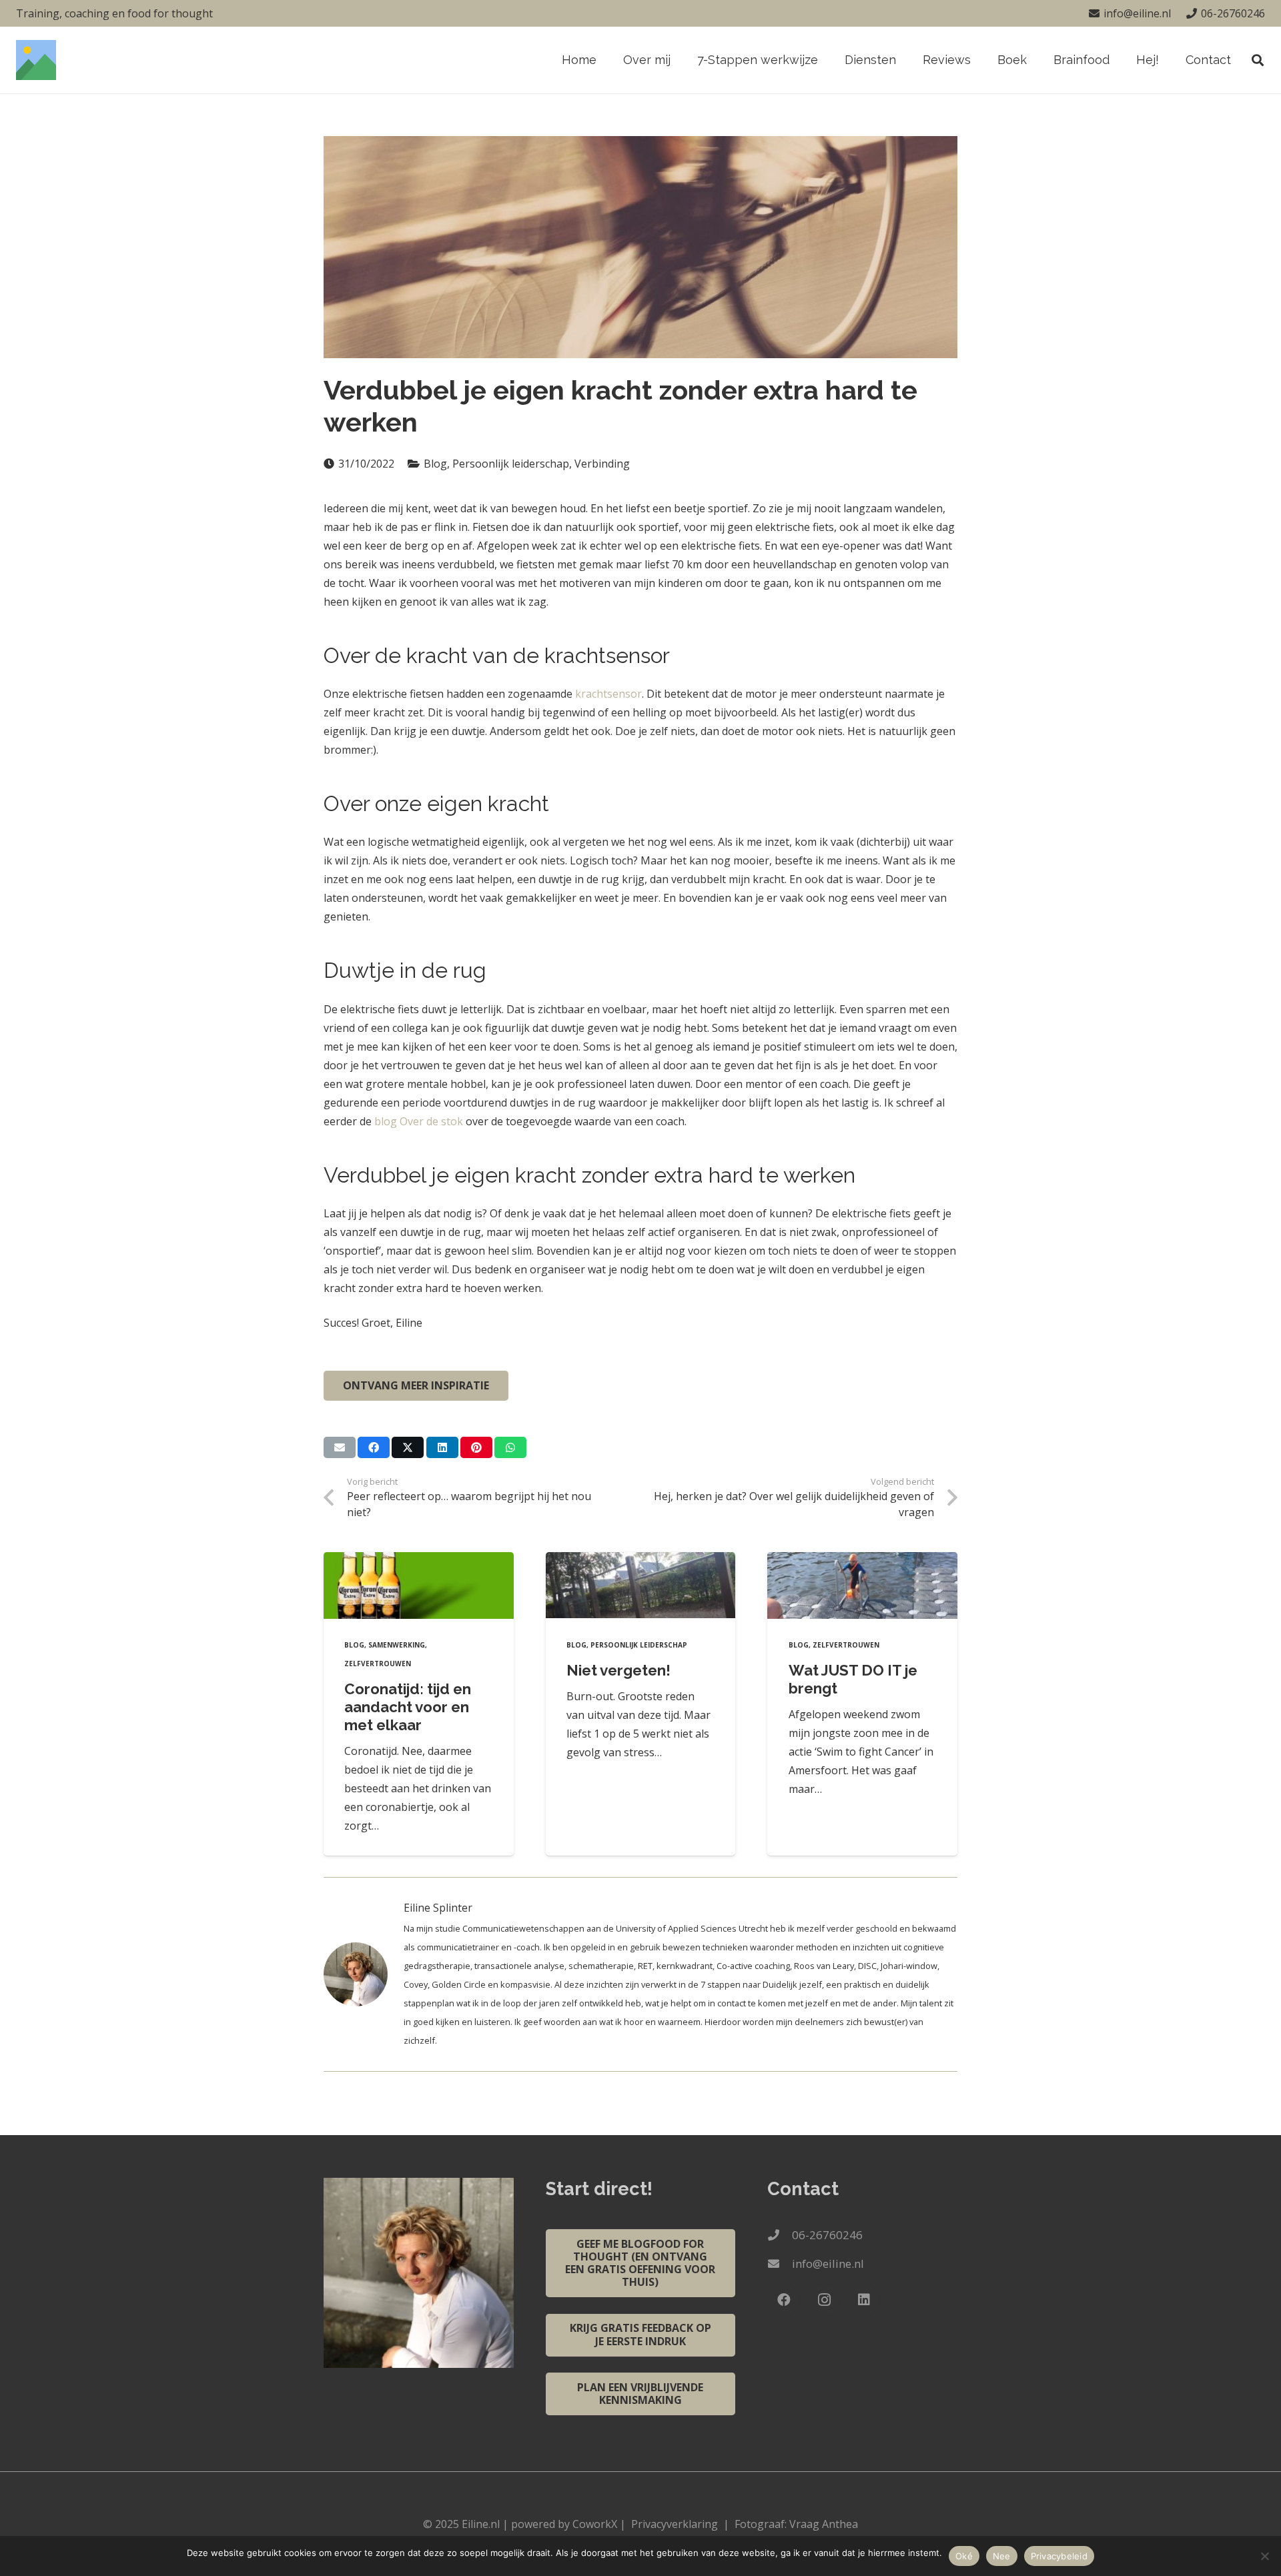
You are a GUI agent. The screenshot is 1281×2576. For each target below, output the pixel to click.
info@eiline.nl (828, 2264)
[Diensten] (364, 1974)
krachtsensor (608, 694)
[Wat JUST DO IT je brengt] (862, 1585)
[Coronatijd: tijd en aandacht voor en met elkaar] (419, 1585)
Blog (354, 1645)
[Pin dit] (476, 1447)
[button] (904, 60)
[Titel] (36, 60)
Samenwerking (397, 1645)
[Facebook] (784, 2300)
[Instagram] (824, 2300)
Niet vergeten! (618, 1670)
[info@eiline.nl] (780, 2264)
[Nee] (1264, 2556)
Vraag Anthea (824, 2524)
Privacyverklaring (675, 2524)
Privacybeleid (1059, 2556)
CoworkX (595, 2524)
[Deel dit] (374, 1447)
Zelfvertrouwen (378, 1664)
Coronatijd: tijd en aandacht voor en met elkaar (408, 1707)
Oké (964, 2556)
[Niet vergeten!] (641, 1585)
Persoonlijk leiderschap (639, 1645)
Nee (1002, 2556)
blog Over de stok (419, 1121)
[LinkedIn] (864, 2300)
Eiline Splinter (438, 1908)
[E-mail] (340, 1447)
